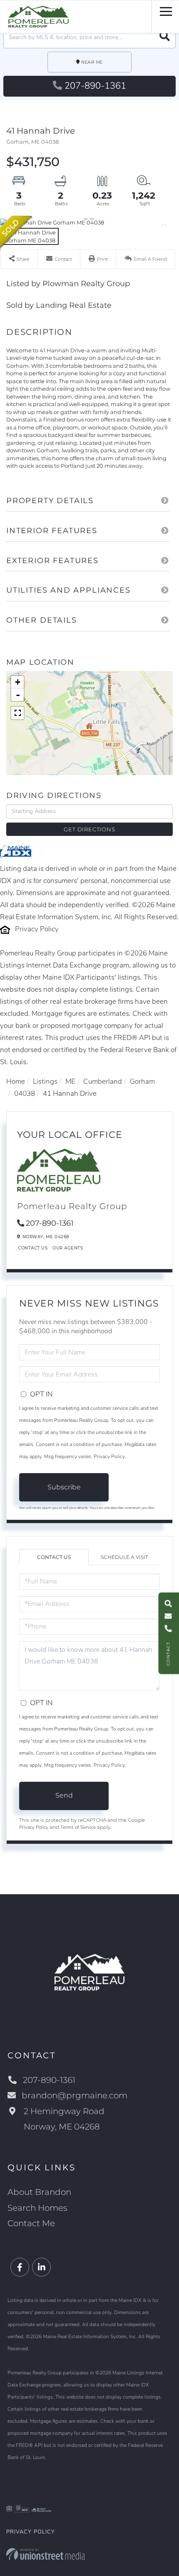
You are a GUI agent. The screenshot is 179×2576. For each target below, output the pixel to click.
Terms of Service (78, 1827)
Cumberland (103, 1081)
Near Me (92, 62)
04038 (25, 1093)
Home (16, 1081)
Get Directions (89, 829)
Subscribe (64, 1487)
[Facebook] (20, 2268)
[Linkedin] (41, 2268)
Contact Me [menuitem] (31, 2223)
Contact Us (33, 1248)
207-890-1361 (95, 86)
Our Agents (68, 1248)
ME (70, 1081)
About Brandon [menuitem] (39, 2192)
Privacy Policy (37, 929)
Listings (45, 1081)
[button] (165, 37)
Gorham (142, 1081)
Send (64, 1795)
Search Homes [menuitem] (37, 2208)
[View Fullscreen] (17, 713)
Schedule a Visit (124, 1557)
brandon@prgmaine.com (75, 2095)
